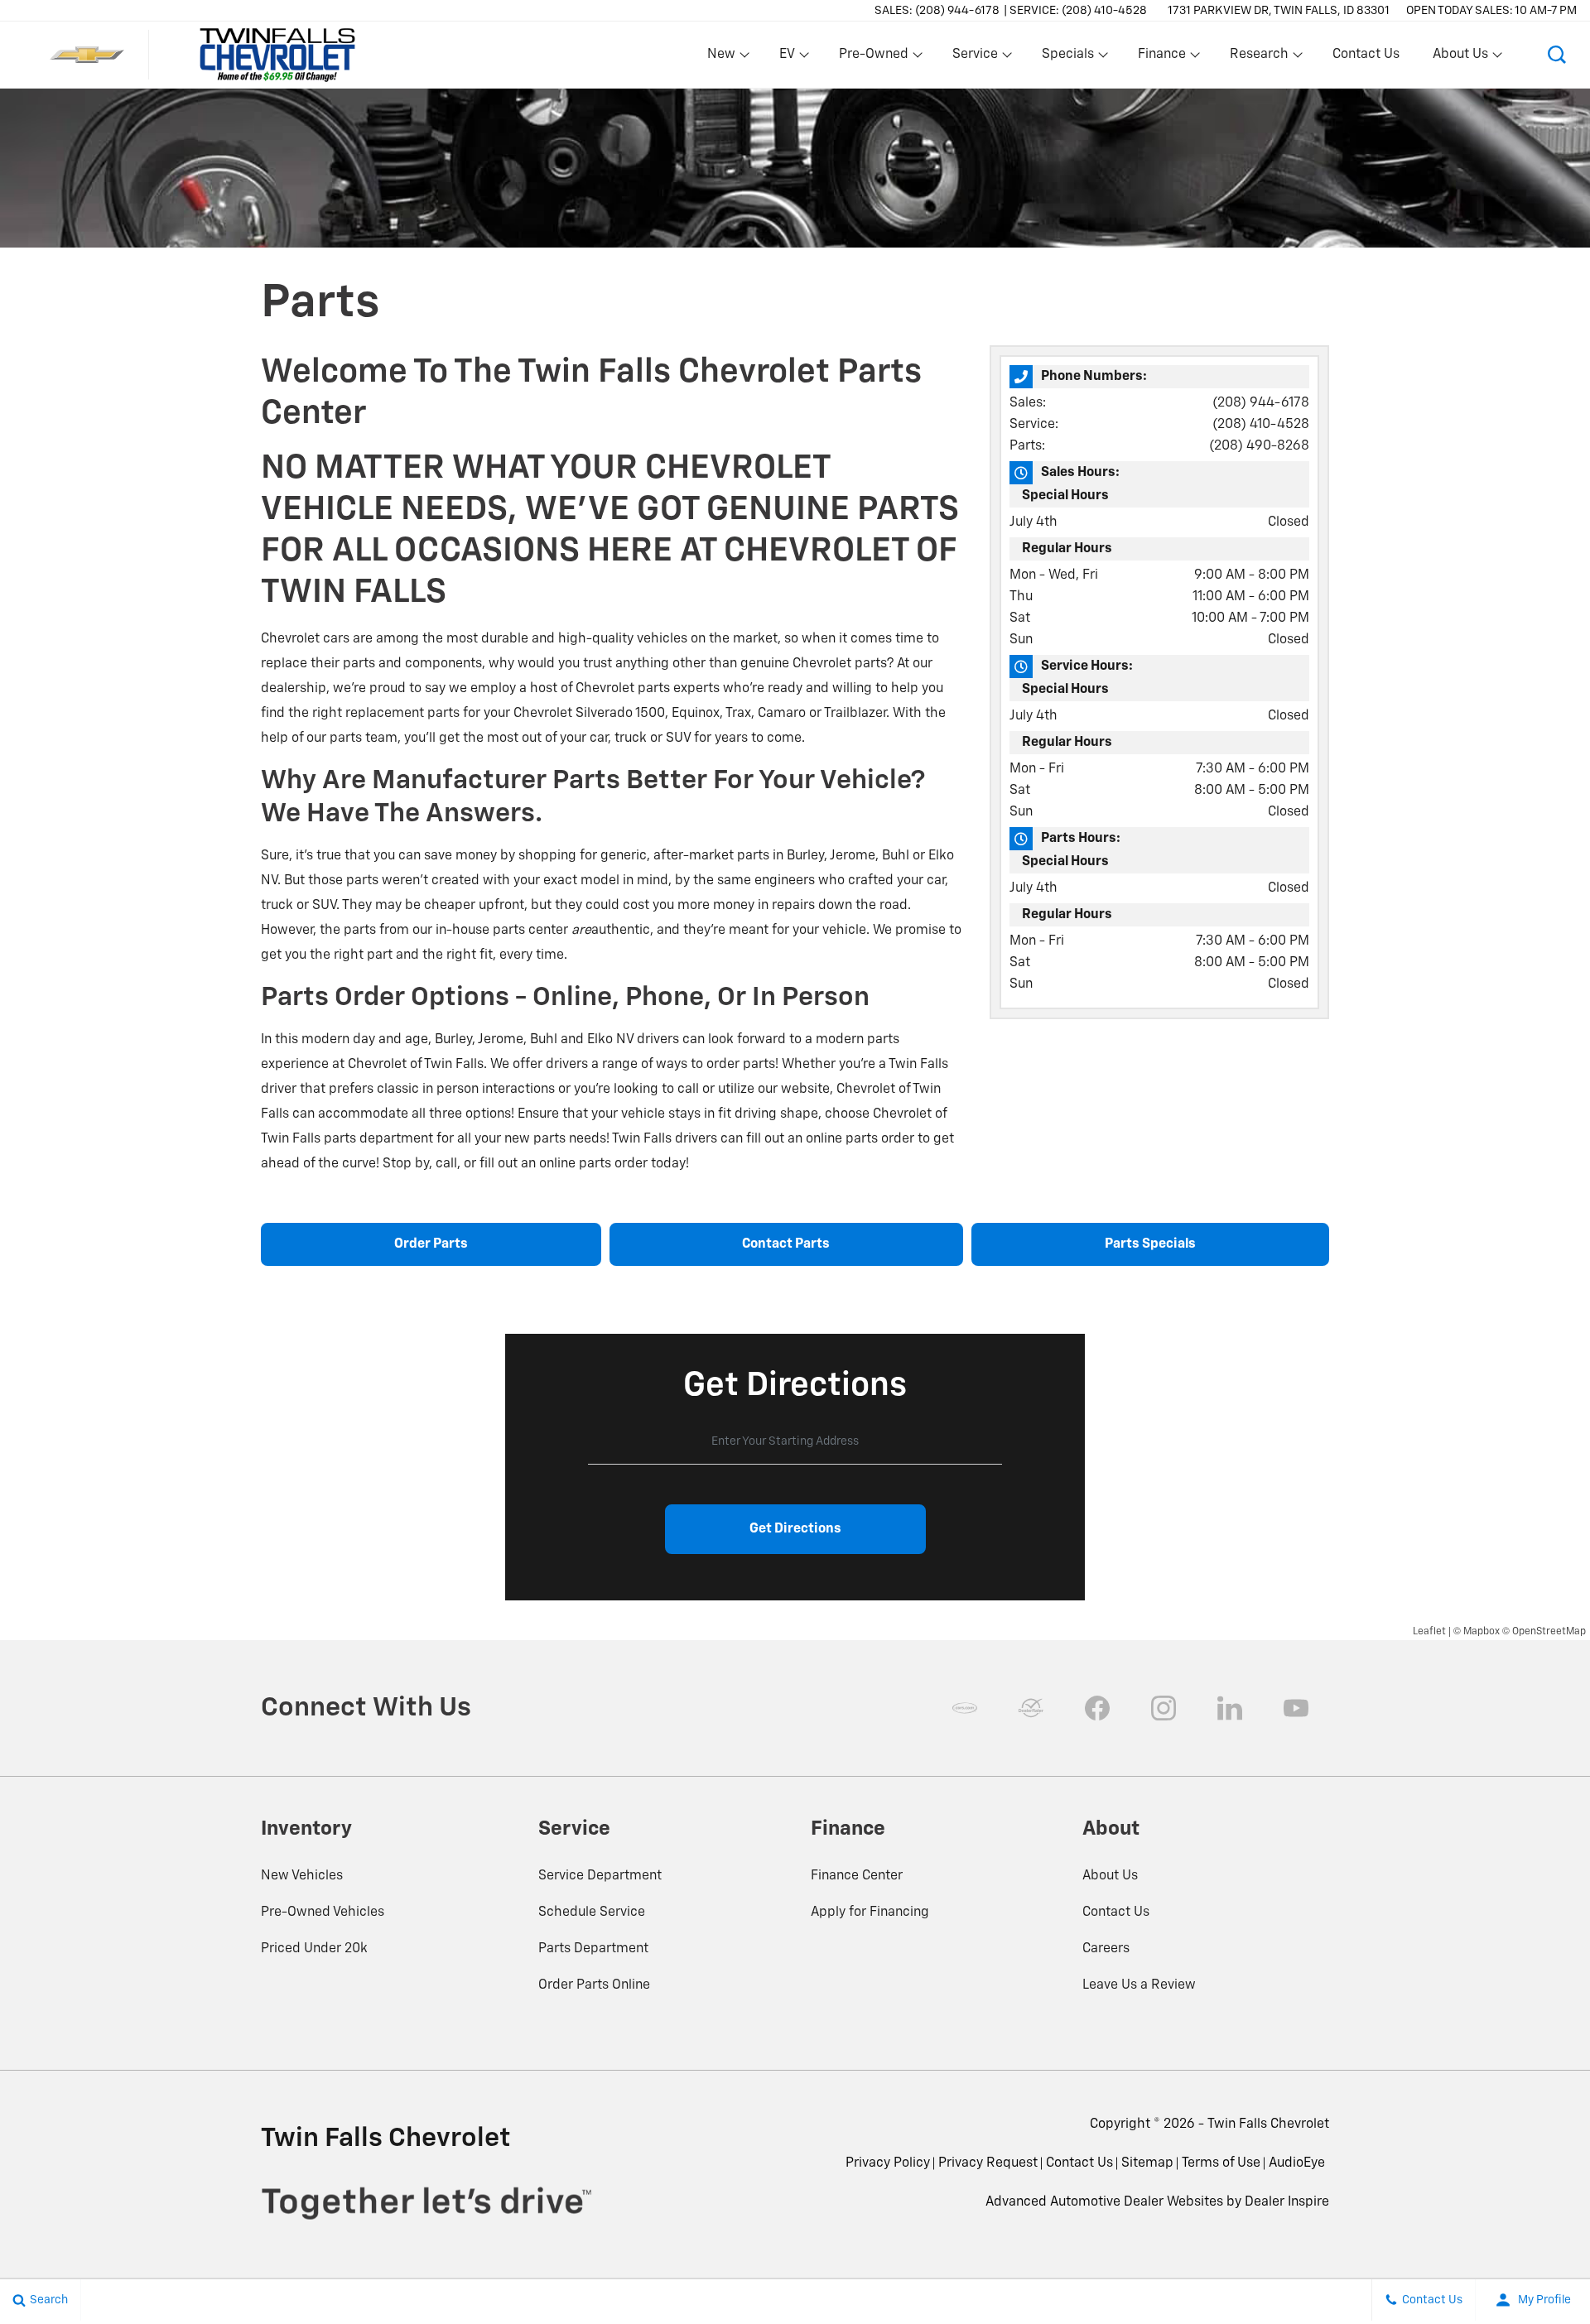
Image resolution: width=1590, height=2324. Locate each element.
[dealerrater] (1031, 1708)
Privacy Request (988, 2163)
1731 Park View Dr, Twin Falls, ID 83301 (1279, 11)
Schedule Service (592, 1913)
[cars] (965, 1708)
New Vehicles (302, 1876)
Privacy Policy (888, 2163)
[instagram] (1164, 1708)
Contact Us (1366, 55)
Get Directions (795, 1529)
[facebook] (1097, 1708)
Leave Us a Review (1139, 1985)
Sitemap (1147, 2163)
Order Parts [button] (431, 1244)
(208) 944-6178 (1261, 403)
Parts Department (593, 1949)
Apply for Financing (870, 1913)
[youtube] (1296, 1708)
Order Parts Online (594, 1985)
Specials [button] (1067, 58)
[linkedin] (1230, 1708)
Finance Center (857, 1876)
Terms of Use (1221, 2163)
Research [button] (1259, 58)
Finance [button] (1161, 58)
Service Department (600, 1876)
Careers (1106, 1949)
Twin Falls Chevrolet (1268, 2124)
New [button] (724, 58)
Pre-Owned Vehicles (323, 1913)
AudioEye (1297, 2163)
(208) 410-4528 (1261, 425)
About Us (1110, 1876)
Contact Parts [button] (786, 1244)
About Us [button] (1460, 58)
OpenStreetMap (1549, 1632)
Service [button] (975, 58)
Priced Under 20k (314, 1949)
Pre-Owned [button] (873, 58)
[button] (1557, 55)
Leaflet (1429, 1632)
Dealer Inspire (1287, 2202)
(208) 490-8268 (1259, 446)
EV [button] (796, 58)
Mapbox (1482, 1632)
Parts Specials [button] (1150, 1244)
